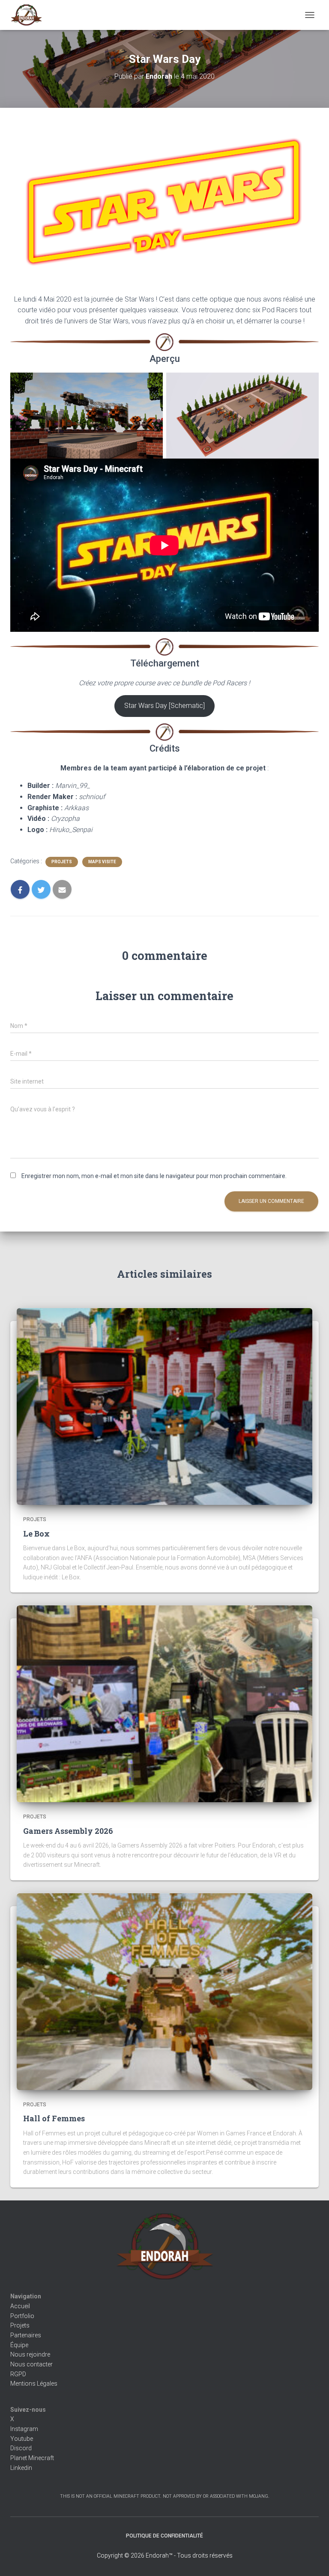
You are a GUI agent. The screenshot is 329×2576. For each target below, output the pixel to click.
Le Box (36, 1534)
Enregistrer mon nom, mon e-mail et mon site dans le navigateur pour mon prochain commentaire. (154, 1176)
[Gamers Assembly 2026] (164, 1703)
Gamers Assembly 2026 (68, 1831)
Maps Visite (102, 862)
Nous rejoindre (30, 2354)
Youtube (22, 2439)
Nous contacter (31, 2364)
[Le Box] (164, 1406)
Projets (62, 862)
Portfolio (22, 2316)
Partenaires (26, 2335)
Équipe (19, 2345)
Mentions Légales (34, 2384)
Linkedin (21, 2468)
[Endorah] (30, 15)
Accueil (20, 2306)
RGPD (18, 2374)
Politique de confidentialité (164, 2536)
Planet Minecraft (32, 2458)
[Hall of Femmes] (164, 1991)
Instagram (24, 2429)
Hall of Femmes (54, 2118)
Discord (21, 2448)
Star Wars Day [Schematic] (164, 706)
